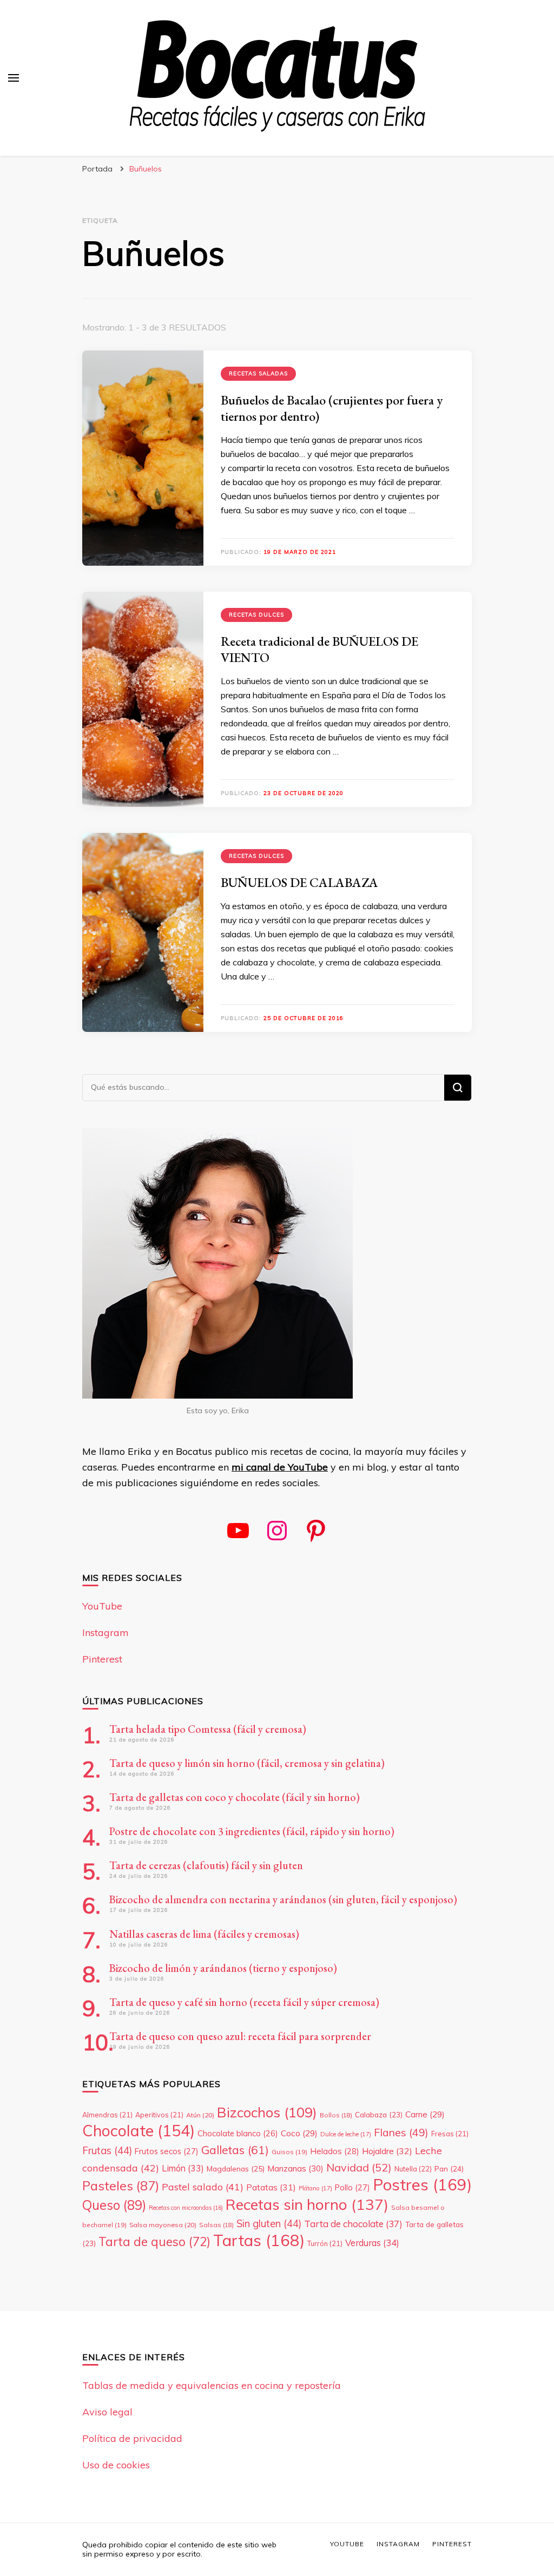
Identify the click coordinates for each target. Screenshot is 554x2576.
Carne (425, 2114)
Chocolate (138, 2130)
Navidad (359, 2167)
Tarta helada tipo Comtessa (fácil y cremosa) (208, 1729)
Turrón (325, 2243)
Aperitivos (159, 2115)
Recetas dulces (256, 615)
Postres (422, 2184)
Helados (335, 2151)
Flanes (401, 2132)
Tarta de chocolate (353, 2224)
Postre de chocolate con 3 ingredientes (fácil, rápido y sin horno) (252, 1831)
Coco (299, 2133)
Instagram (105, 1633)
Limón (183, 2168)
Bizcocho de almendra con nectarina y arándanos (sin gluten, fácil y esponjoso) (283, 1899)
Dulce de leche (346, 2134)
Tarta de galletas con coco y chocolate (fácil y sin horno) (235, 1797)
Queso (114, 2205)
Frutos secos (167, 2151)
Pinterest (102, 1659)
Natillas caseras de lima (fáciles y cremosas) (204, 1934)
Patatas (271, 2187)
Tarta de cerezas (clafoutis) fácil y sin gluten (206, 1865)
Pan (449, 2168)
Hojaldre (387, 2151)
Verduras (372, 2243)
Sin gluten (269, 2223)
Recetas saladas (258, 373)
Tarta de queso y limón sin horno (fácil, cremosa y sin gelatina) (247, 1763)
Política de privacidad (132, 2438)
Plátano (315, 2188)
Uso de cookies (116, 2465)
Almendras (107, 2115)
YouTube (102, 1606)
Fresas (450, 2134)
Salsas (216, 2225)
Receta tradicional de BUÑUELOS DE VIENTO (319, 649)
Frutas (107, 2150)
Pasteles (121, 2186)
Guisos (289, 2152)
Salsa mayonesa (163, 2225)
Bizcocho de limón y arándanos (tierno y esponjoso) (223, 1968)
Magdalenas (236, 2169)
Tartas (259, 2240)
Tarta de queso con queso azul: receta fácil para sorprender (240, 2036)
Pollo (352, 2187)
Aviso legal (107, 2412)
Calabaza (379, 2114)
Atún (200, 2115)
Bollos (336, 2115)
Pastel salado (203, 2187)
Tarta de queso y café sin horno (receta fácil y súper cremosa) (244, 2002)
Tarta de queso (154, 2241)
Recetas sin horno (307, 2204)
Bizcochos (267, 2112)
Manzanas (295, 2168)
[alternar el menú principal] (14, 78)
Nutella (413, 2169)
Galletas (235, 2150)
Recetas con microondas (186, 2208)
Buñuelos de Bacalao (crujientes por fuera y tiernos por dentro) (332, 408)
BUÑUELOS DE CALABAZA (299, 882)
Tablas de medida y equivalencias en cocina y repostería (212, 2385)
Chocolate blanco (238, 2134)
